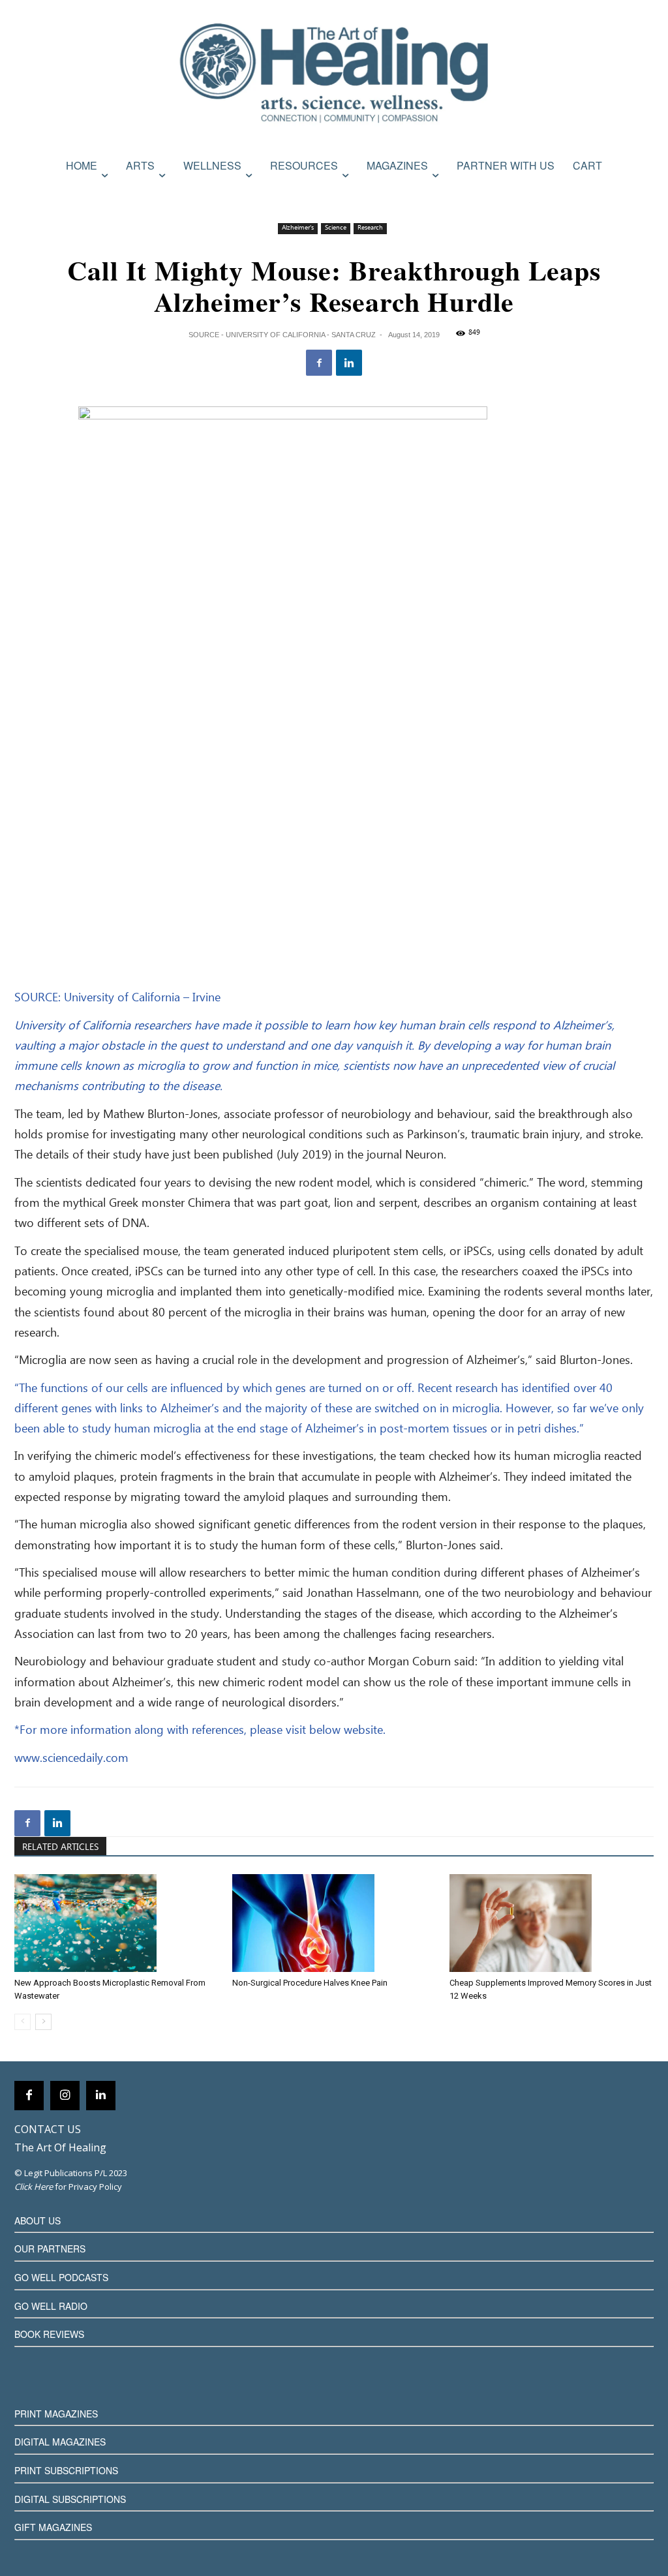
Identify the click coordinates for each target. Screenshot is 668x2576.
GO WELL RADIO (51, 2306)
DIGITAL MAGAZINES (60, 2442)
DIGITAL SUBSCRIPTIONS (70, 2499)
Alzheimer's (298, 228)
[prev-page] (23, 2022)
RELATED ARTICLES (60, 1847)
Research (370, 228)
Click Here (34, 2187)
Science (336, 228)
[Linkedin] (349, 363)
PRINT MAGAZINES (56, 2414)
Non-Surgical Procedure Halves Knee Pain (310, 1983)
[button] (640, 194)
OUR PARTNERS (50, 2249)
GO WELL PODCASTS (61, 2277)
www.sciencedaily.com (71, 1759)
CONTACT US (48, 2129)
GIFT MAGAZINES (53, 2527)
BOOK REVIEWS (49, 2334)
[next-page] (43, 2022)
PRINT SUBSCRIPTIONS (66, 2470)
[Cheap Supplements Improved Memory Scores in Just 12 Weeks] (552, 1923)
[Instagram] (65, 2096)
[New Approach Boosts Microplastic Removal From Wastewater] (116, 1923)
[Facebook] (319, 363)
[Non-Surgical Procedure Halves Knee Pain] (334, 1923)
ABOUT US (38, 2220)
